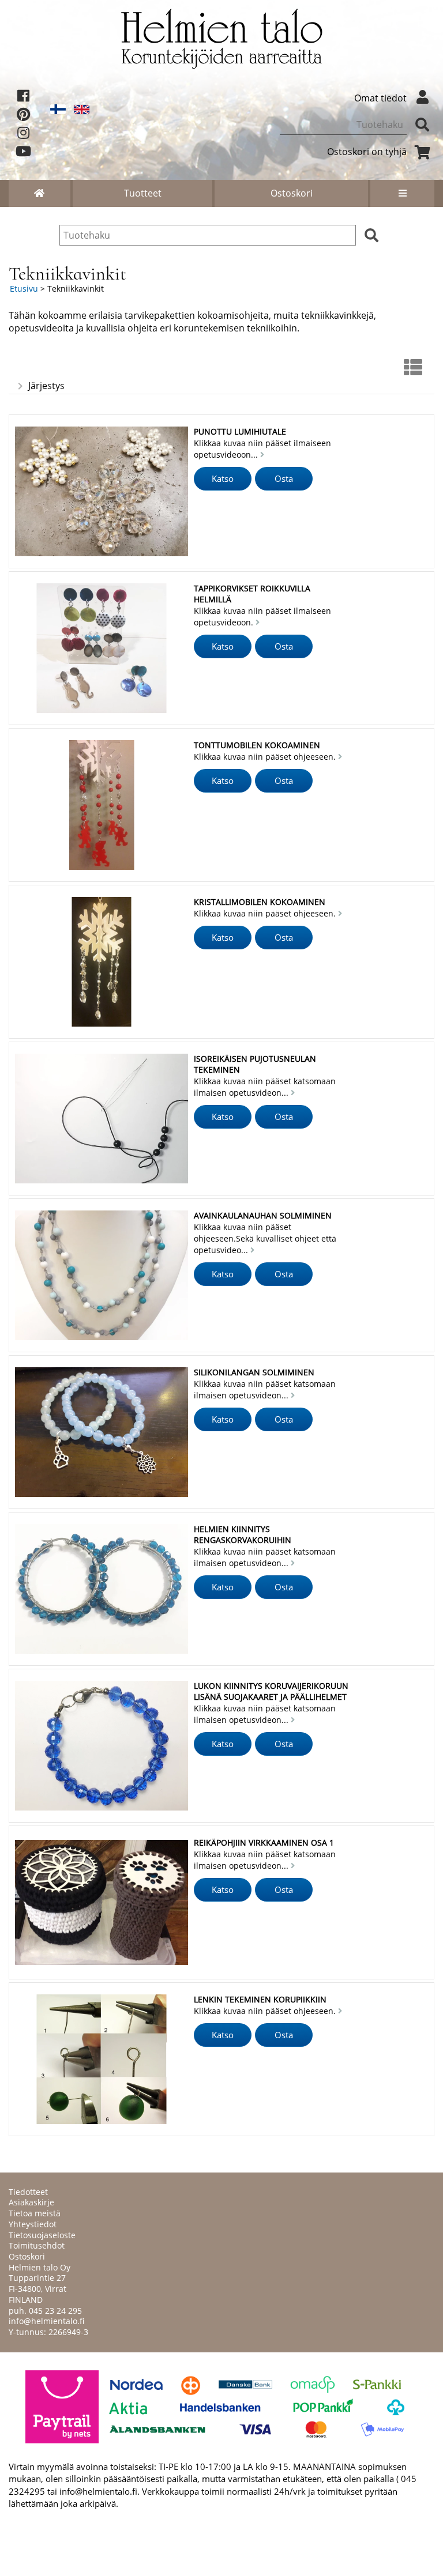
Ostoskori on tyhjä (367, 152)
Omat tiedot (380, 98)
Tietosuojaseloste (42, 2235)
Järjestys (46, 386)
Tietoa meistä (35, 2213)
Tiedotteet (28, 2192)
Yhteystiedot (33, 2224)
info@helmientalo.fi (46, 2321)
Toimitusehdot (37, 2245)
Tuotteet (143, 193)
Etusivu (24, 288)
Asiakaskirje (31, 2202)
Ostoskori (292, 193)
